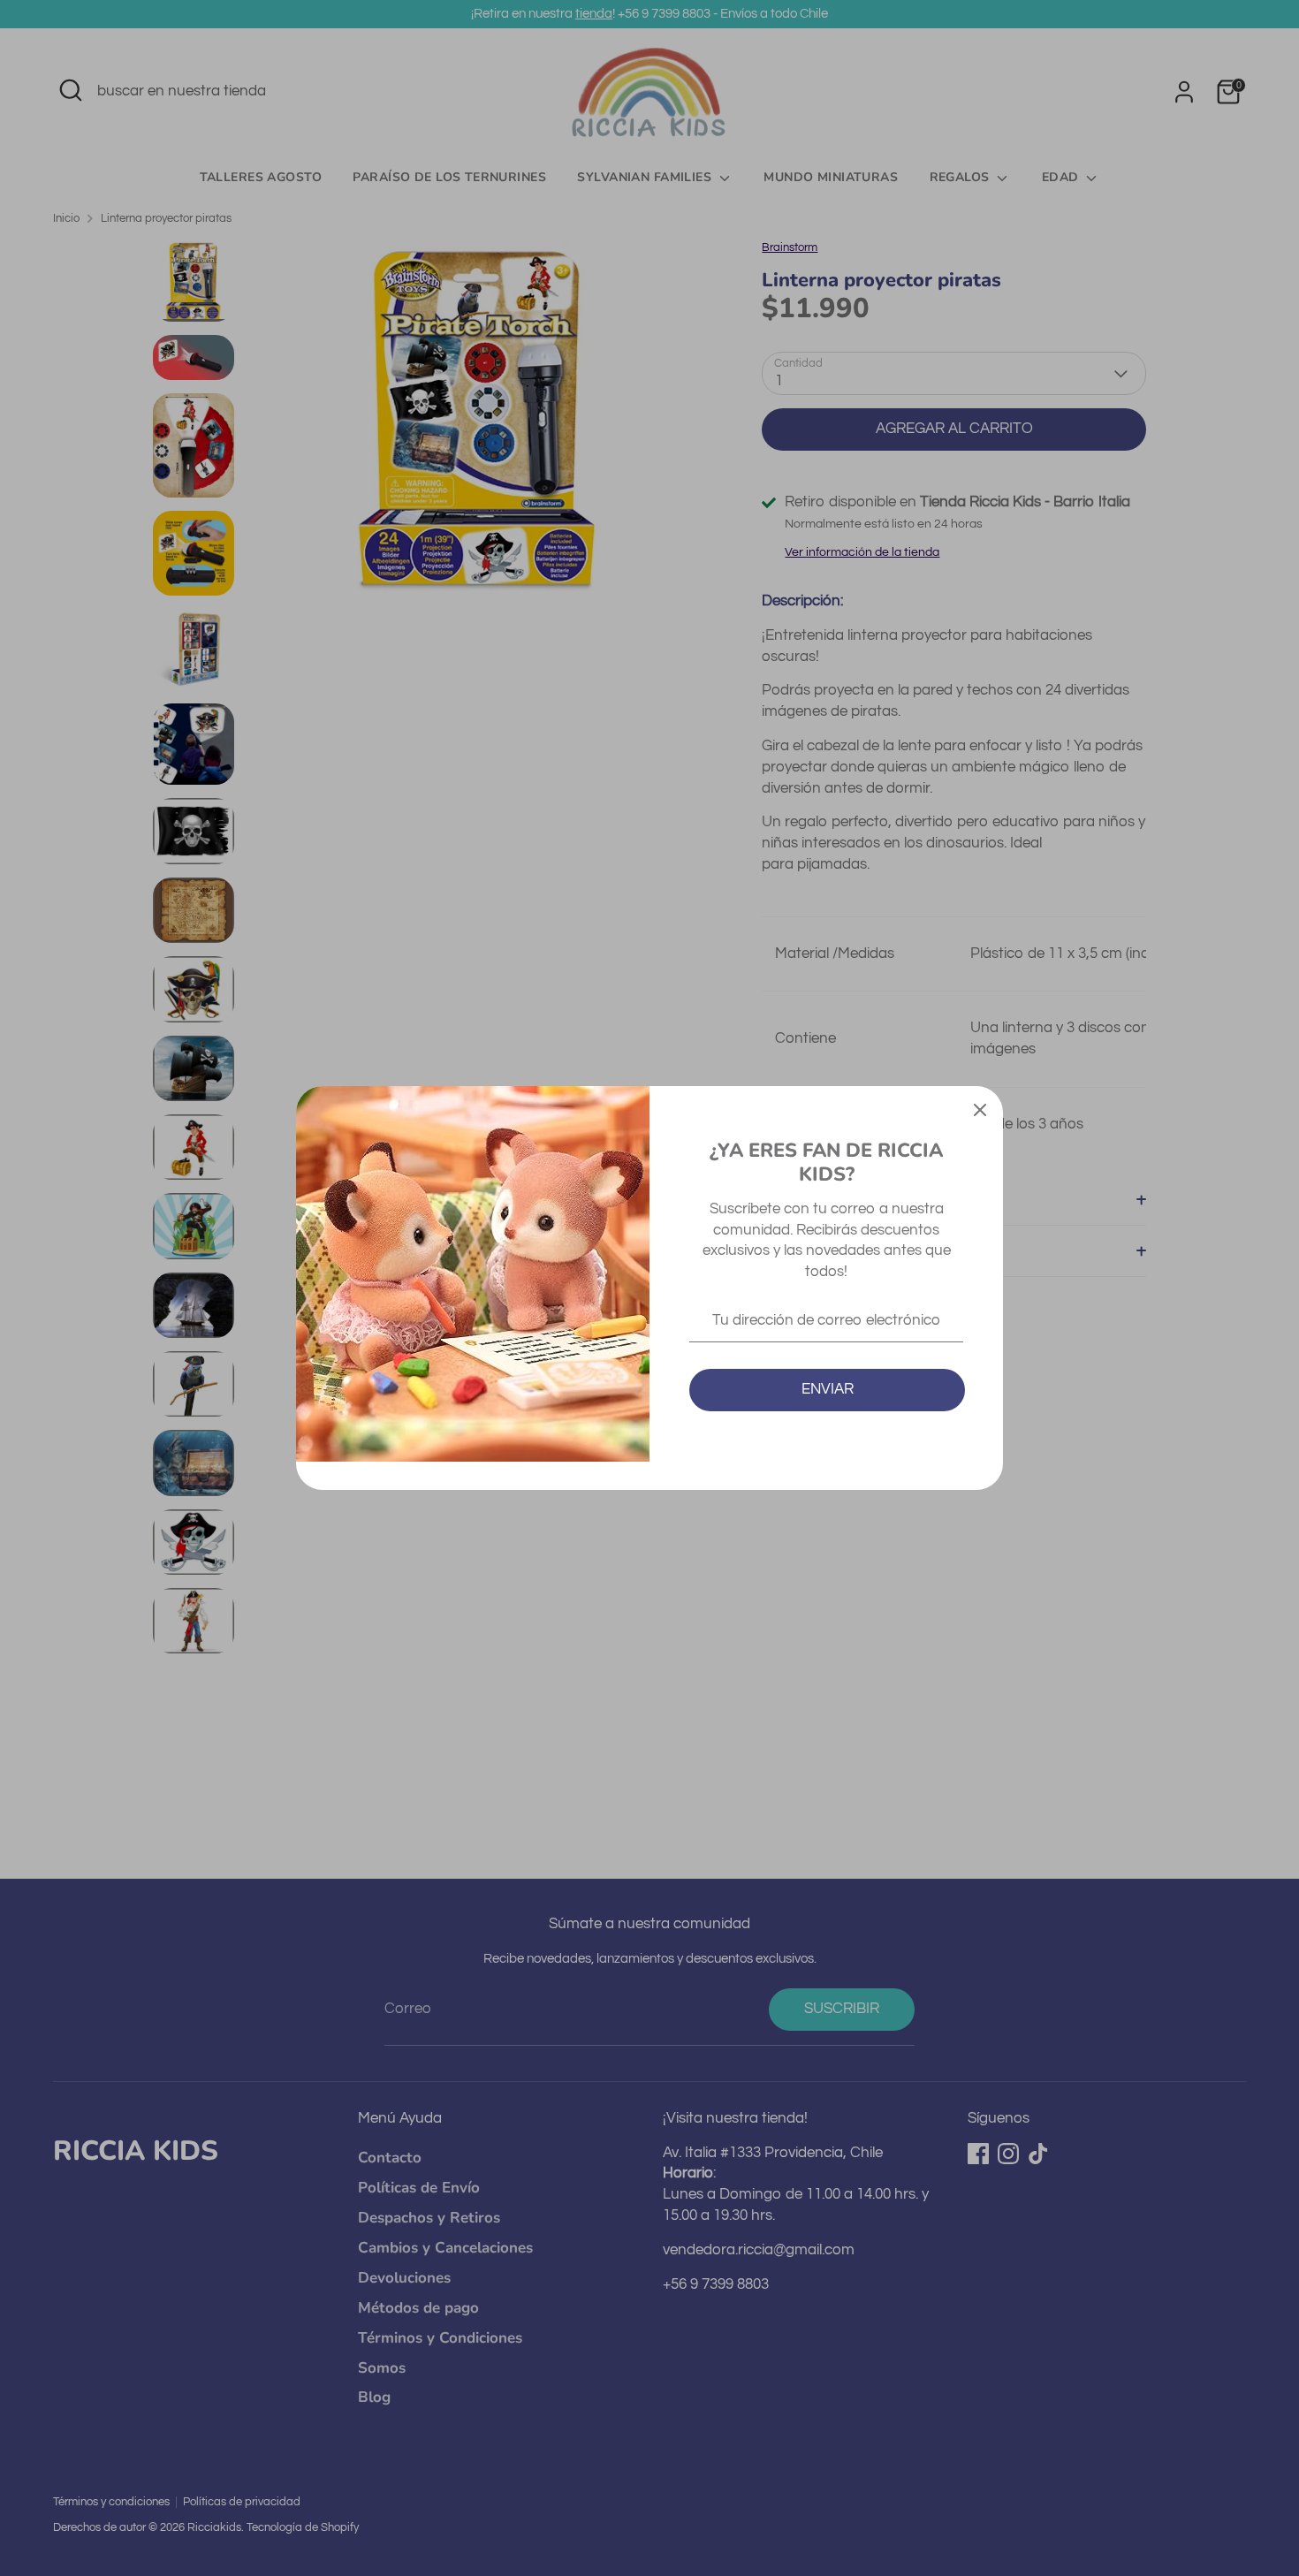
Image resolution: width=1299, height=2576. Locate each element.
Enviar (828, 1389)
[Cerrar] (980, 1109)
